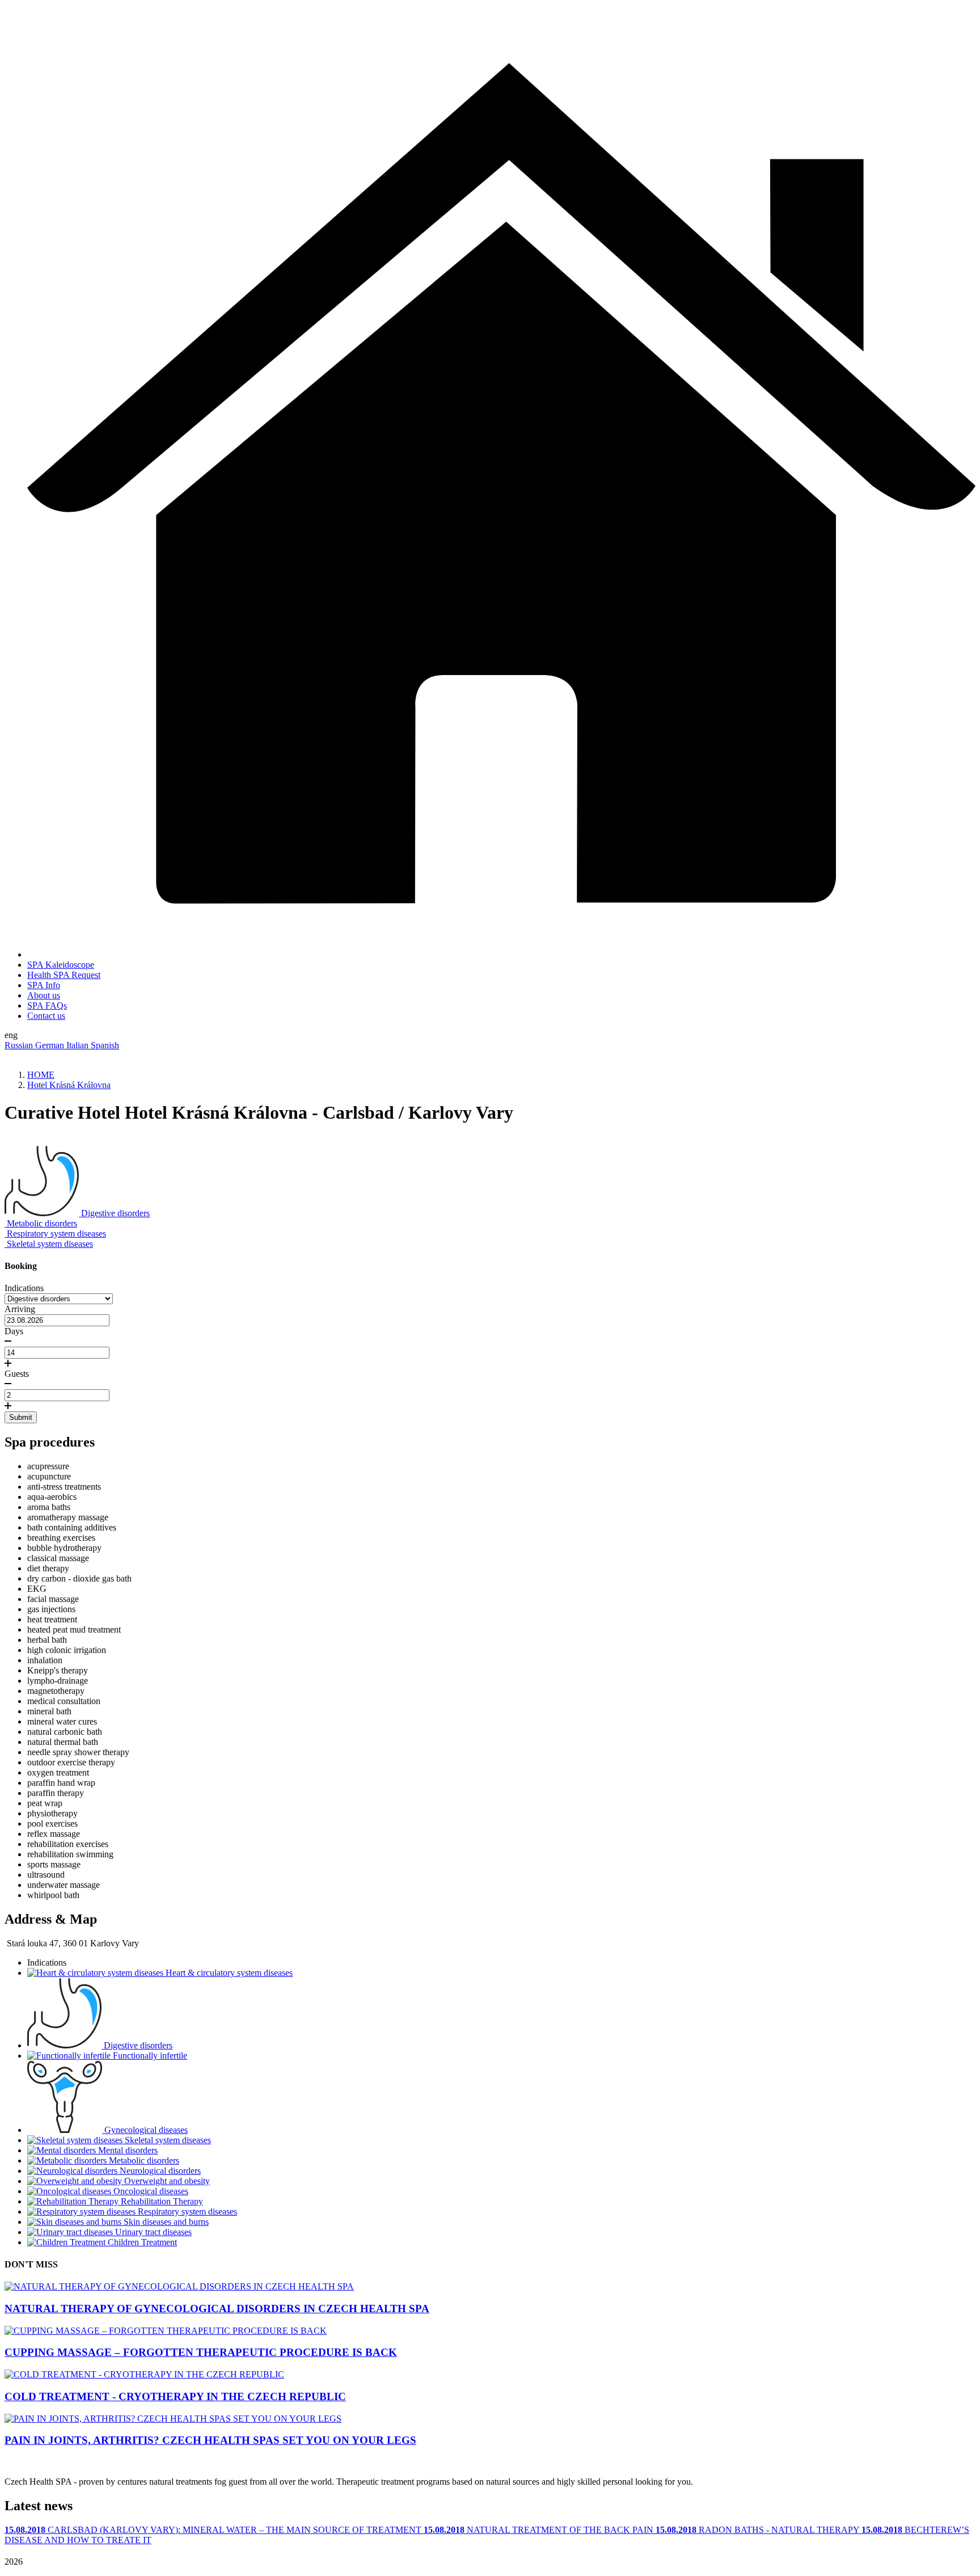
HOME (41, 1075)
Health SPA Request (64, 975)
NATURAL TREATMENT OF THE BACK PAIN (540, 2530)
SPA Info (44, 985)
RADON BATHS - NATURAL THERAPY (759, 2530)
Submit (21, 1417)
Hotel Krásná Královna (69, 1085)
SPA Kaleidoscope (61, 965)
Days (14, 1331)
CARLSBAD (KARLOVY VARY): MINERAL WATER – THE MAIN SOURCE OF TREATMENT (214, 2530)
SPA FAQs (47, 1005)
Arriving (20, 1309)
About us (44, 995)
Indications (24, 1288)
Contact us (46, 1016)
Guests (17, 1374)
